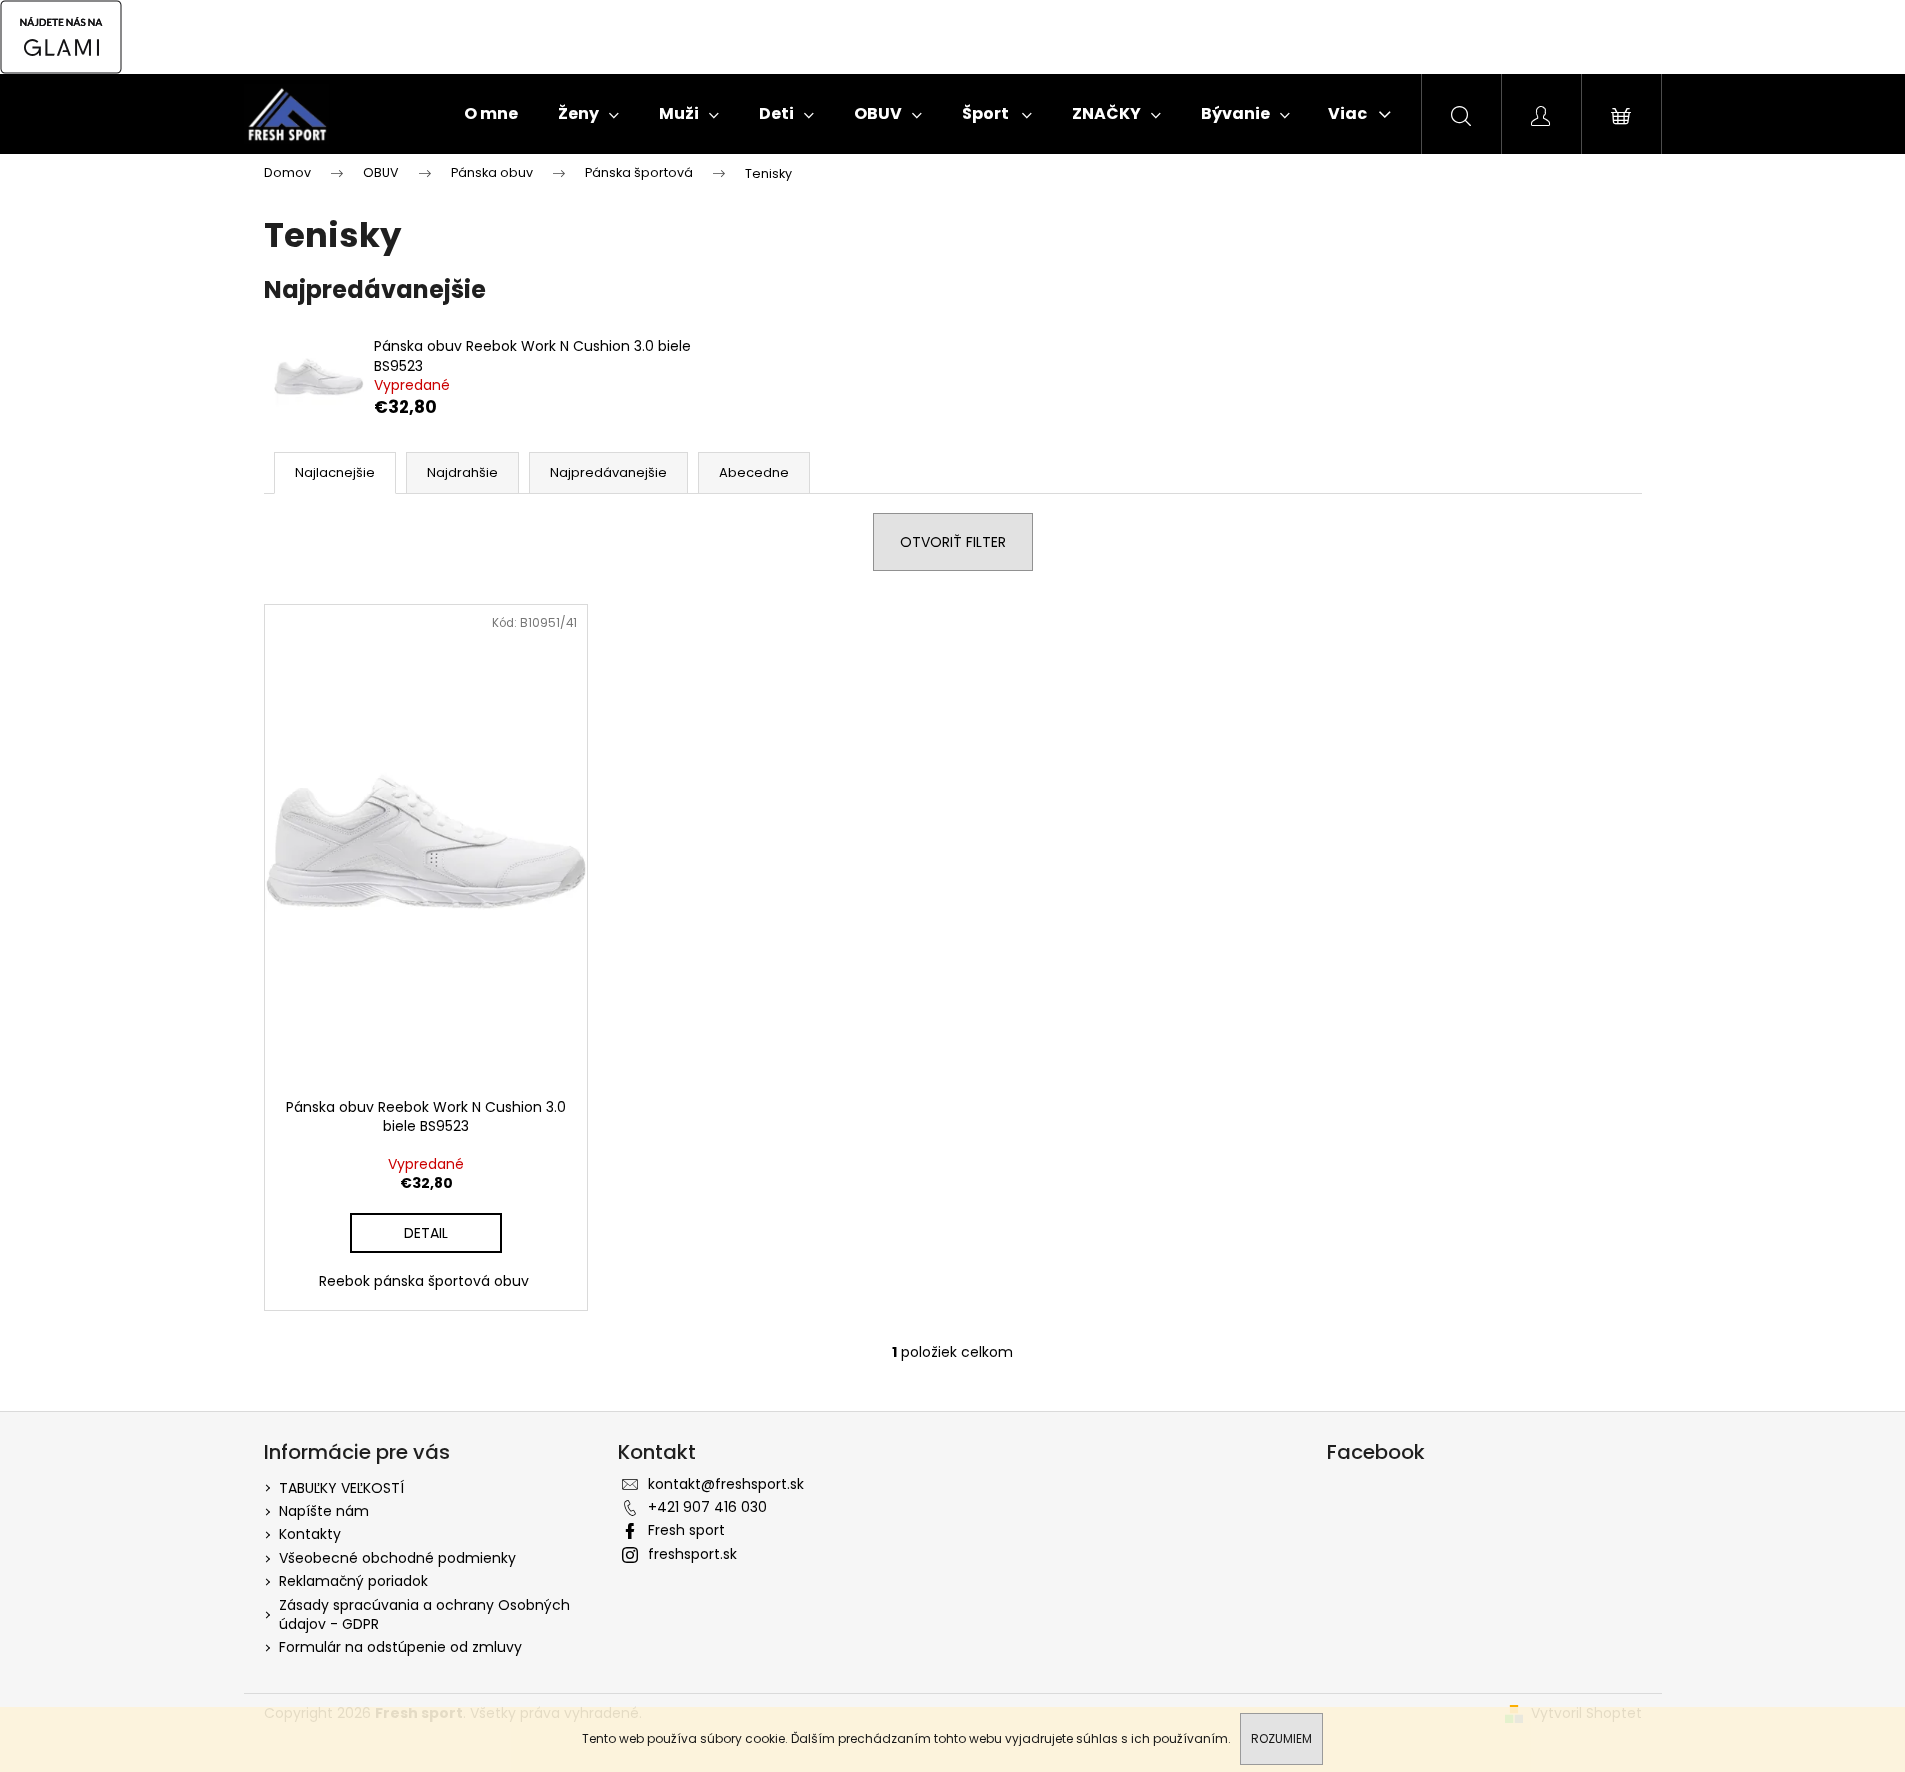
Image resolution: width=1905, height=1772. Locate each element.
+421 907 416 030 (707, 1507)
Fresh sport (686, 1530)
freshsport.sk (692, 1554)
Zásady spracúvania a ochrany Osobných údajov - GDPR (424, 1614)
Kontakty (310, 1534)
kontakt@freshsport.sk (726, 1484)
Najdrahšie (462, 472)
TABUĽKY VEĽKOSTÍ (341, 1488)
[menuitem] (491, 114)
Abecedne (754, 472)
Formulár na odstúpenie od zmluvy (400, 1647)
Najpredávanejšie (608, 472)
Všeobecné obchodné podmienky (397, 1558)
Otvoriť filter (953, 542)
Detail (426, 1233)
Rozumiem (1281, 1738)
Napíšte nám (324, 1511)
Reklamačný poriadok (353, 1581)
